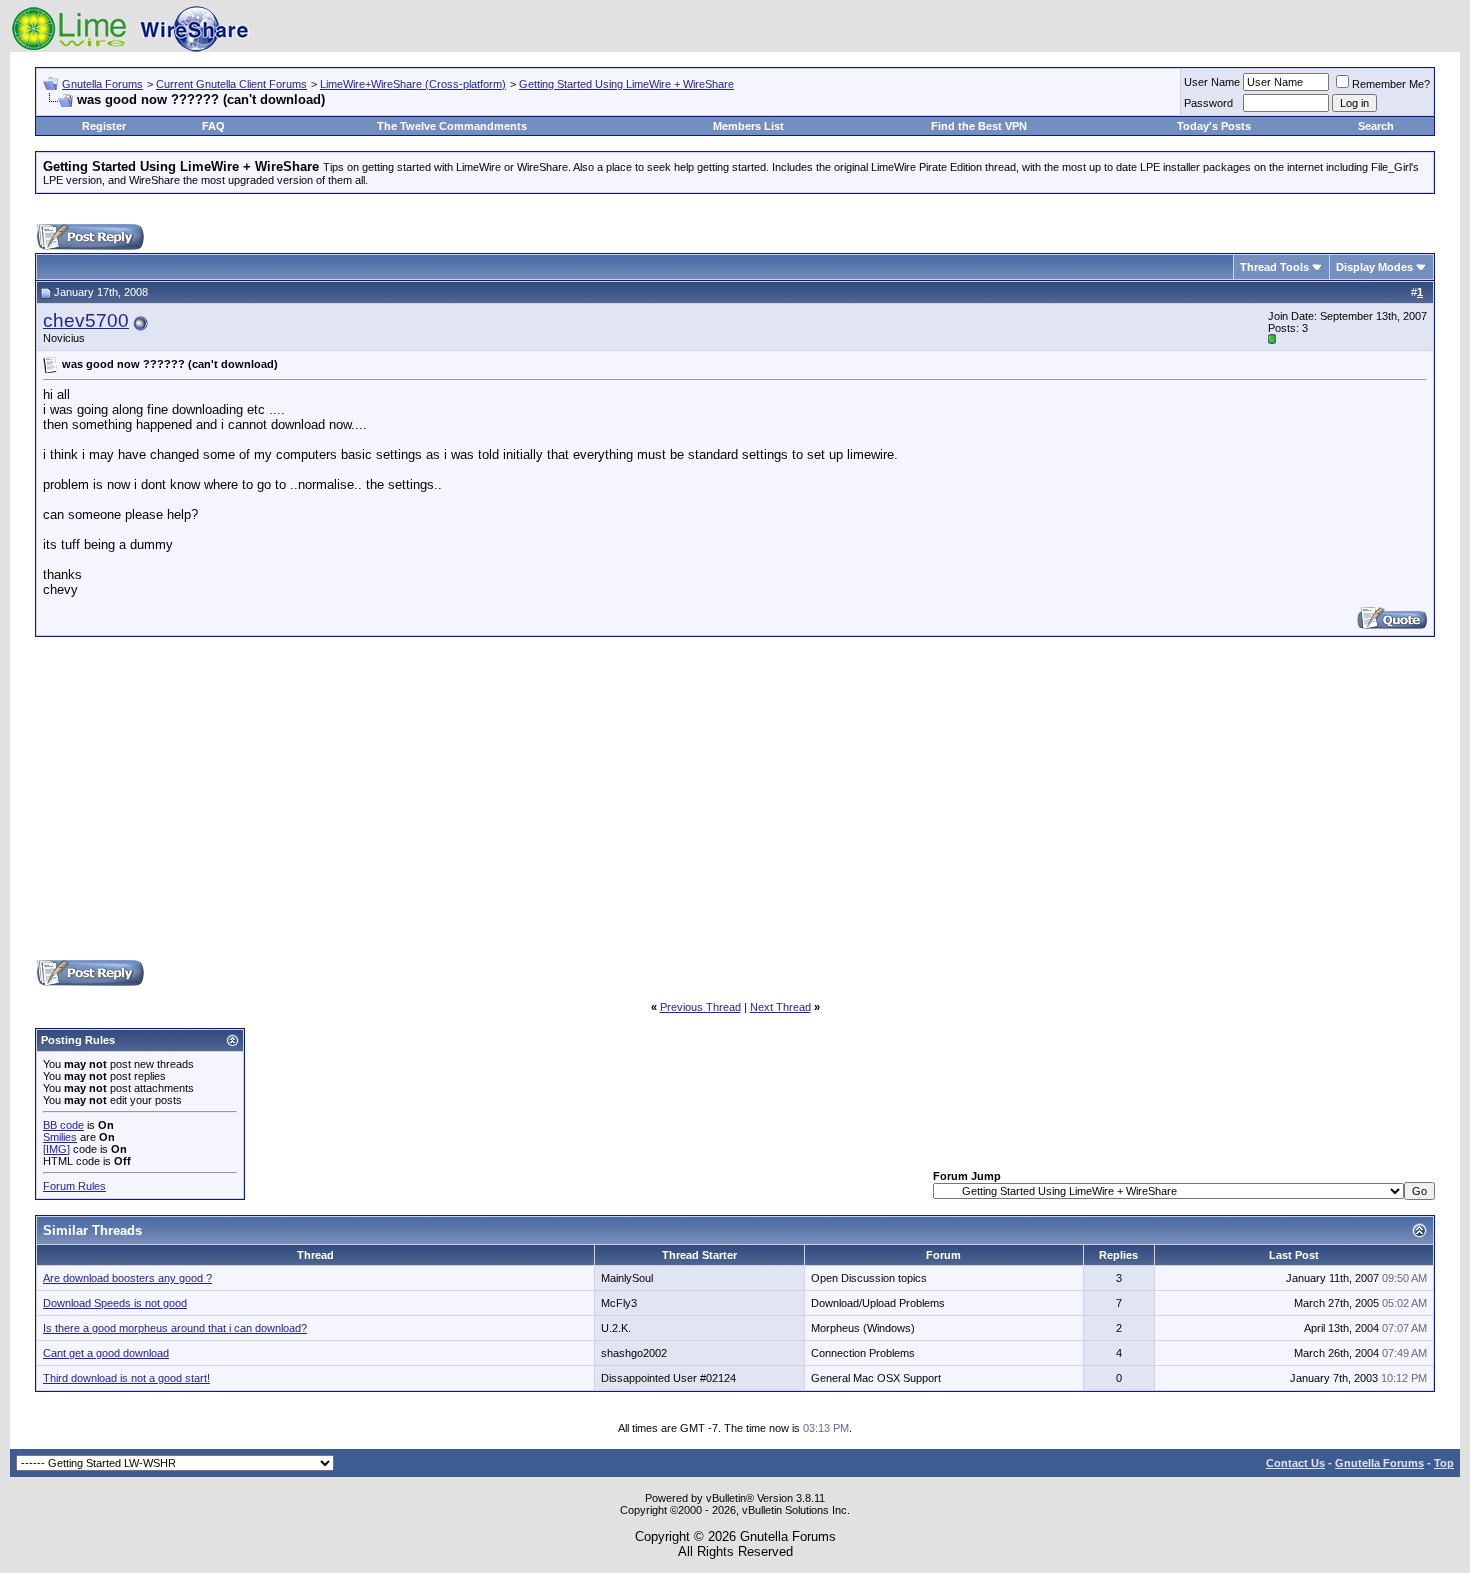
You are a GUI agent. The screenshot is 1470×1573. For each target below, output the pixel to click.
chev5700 (86, 320)
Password (1208, 103)
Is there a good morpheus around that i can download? (175, 1328)
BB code (63, 1125)
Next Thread (780, 1007)
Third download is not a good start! (126, 1378)
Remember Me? (1391, 84)
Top (1444, 1463)
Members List (748, 126)
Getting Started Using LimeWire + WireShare (626, 84)
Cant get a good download (106, 1353)
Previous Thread (700, 1007)
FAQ (213, 126)
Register (104, 126)
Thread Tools (1274, 267)
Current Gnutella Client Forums (231, 84)
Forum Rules (74, 1186)
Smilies (60, 1137)
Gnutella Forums (102, 84)
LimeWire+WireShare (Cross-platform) (413, 84)
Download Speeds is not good (115, 1303)
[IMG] (56, 1149)
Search (1376, 126)
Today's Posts (1214, 126)
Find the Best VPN (979, 126)
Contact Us (1295, 1463)
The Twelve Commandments (452, 126)
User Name (1212, 82)
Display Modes (1374, 267)
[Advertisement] (735, 797)
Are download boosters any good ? (127, 1278)
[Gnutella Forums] (130, 47)
